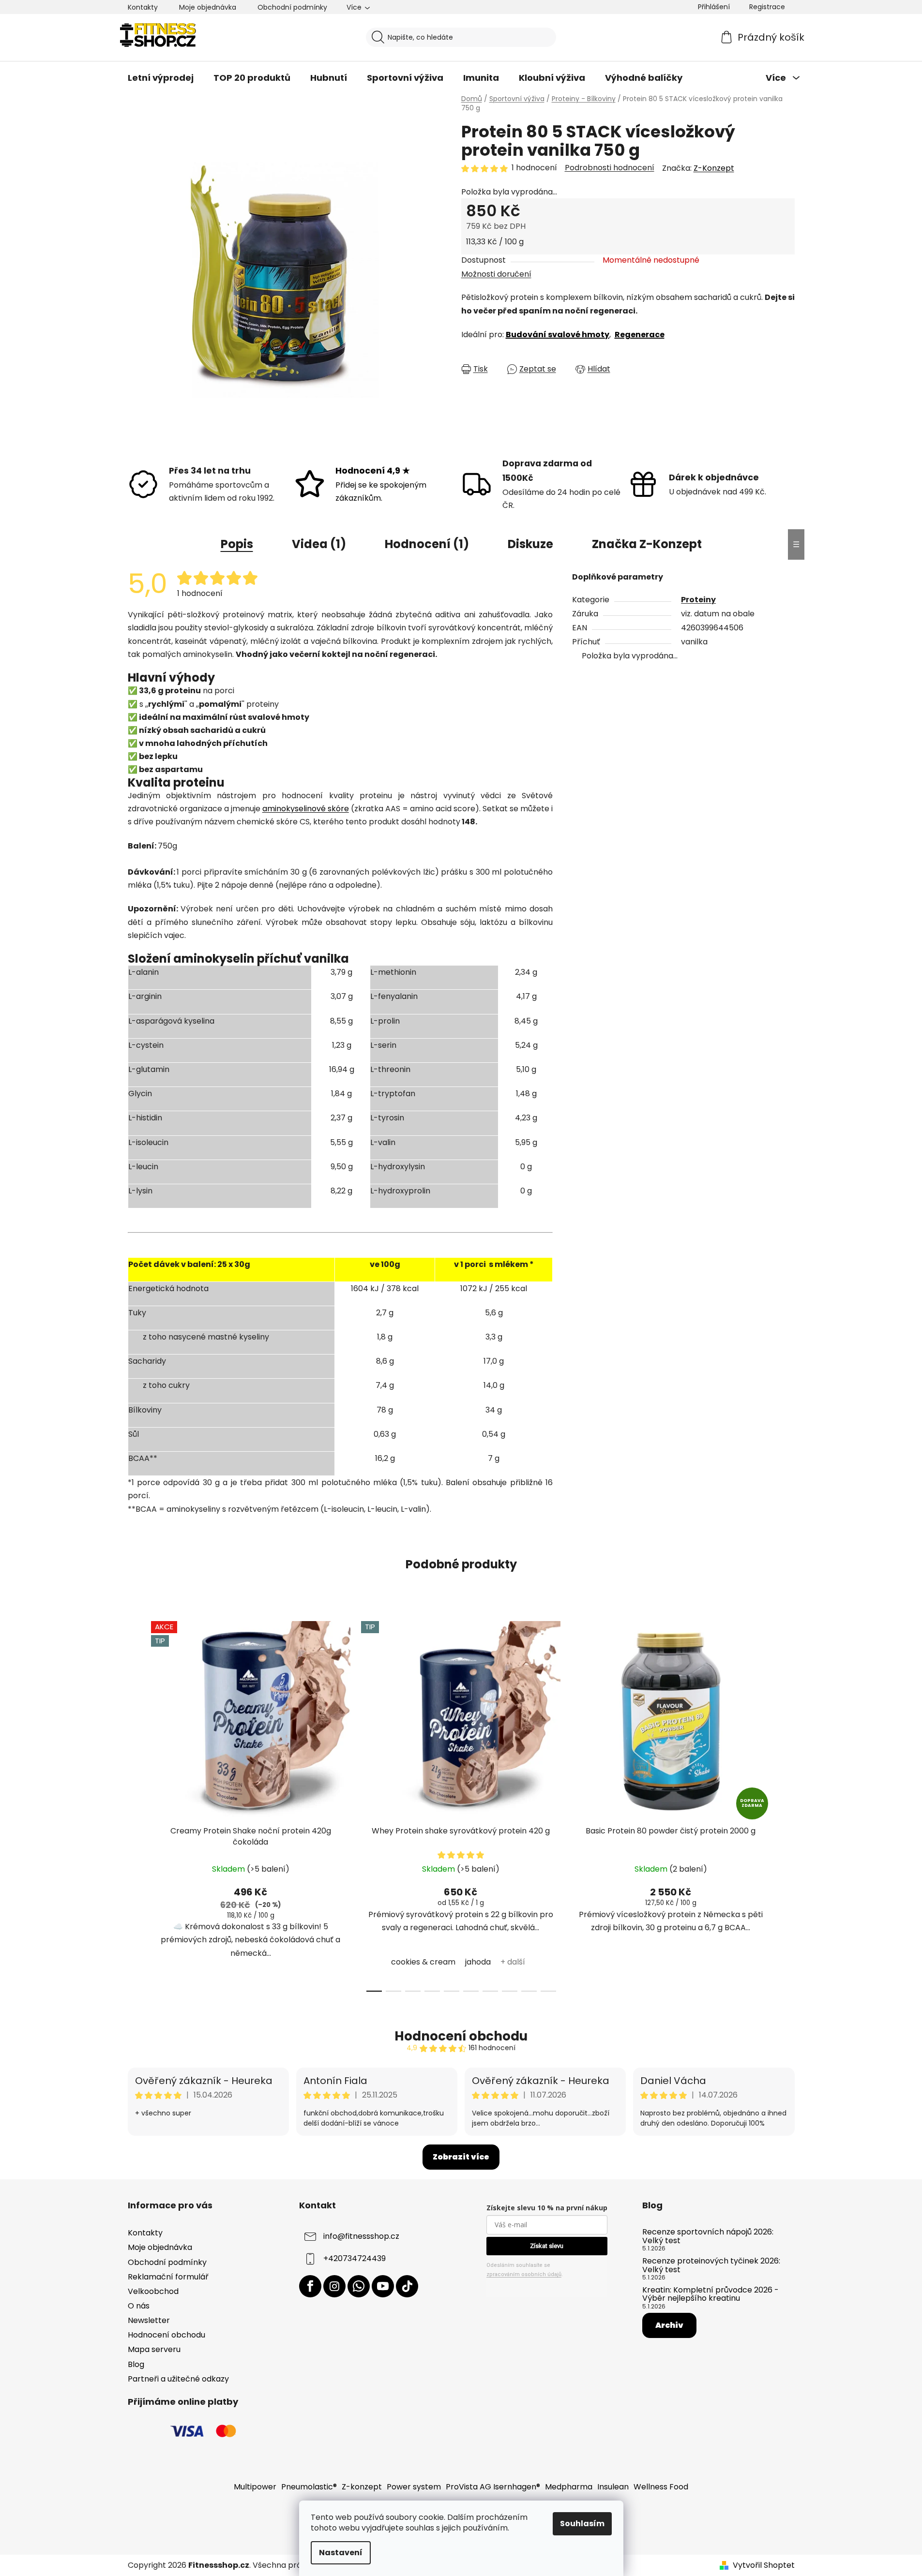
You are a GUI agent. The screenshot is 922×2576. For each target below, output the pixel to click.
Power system (414, 2487)
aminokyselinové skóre (306, 809)
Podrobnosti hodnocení (610, 168)
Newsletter (149, 2320)
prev (136, 1803)
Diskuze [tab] (530, 544)
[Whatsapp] (359, 2286)
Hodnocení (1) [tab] (427, 544)
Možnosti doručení (496, 274)
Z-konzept (362, 2487)
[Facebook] (310, 2286)
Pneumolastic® (309, 2487)
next (787, 1803)
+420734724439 (355, 2259)
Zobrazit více (461, 2157)
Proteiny (698, 600)
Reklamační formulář (168, 2277)
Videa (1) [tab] (319, 544)
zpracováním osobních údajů (524, 2274)
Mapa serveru (154, 2349)
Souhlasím (582, 2524)
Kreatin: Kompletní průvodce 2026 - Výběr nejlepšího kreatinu (710, 2294)
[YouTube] (383, 2286)
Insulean (613, 2487)
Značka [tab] (647, 544)
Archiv (669, 2325)
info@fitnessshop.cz (361, 2237)
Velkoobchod (153, 2291)
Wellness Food (661, 2487)
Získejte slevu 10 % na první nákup (547, 2208)
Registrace (767, 7)
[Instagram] (334, 2286)
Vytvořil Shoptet (764, 2565)
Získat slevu (547, 2246)
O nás (139, 2306)
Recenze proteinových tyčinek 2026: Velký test (711, 2265)
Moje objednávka (208, 7)
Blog (136, 2364)
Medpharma (569, 2487)
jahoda (478, 1962)
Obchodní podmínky (292, 7)
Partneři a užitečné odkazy (178, 2379)
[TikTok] (407, 2286)
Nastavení (341, 2553)
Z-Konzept (714, 168)
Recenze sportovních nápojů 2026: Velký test (708, 2236)
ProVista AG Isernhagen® (493, 2487)
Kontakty (143, 7)
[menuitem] (161, 78)
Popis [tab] (237, 544)
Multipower (255, 2487)
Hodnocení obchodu (461, 2036)
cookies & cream (423, 1962)
